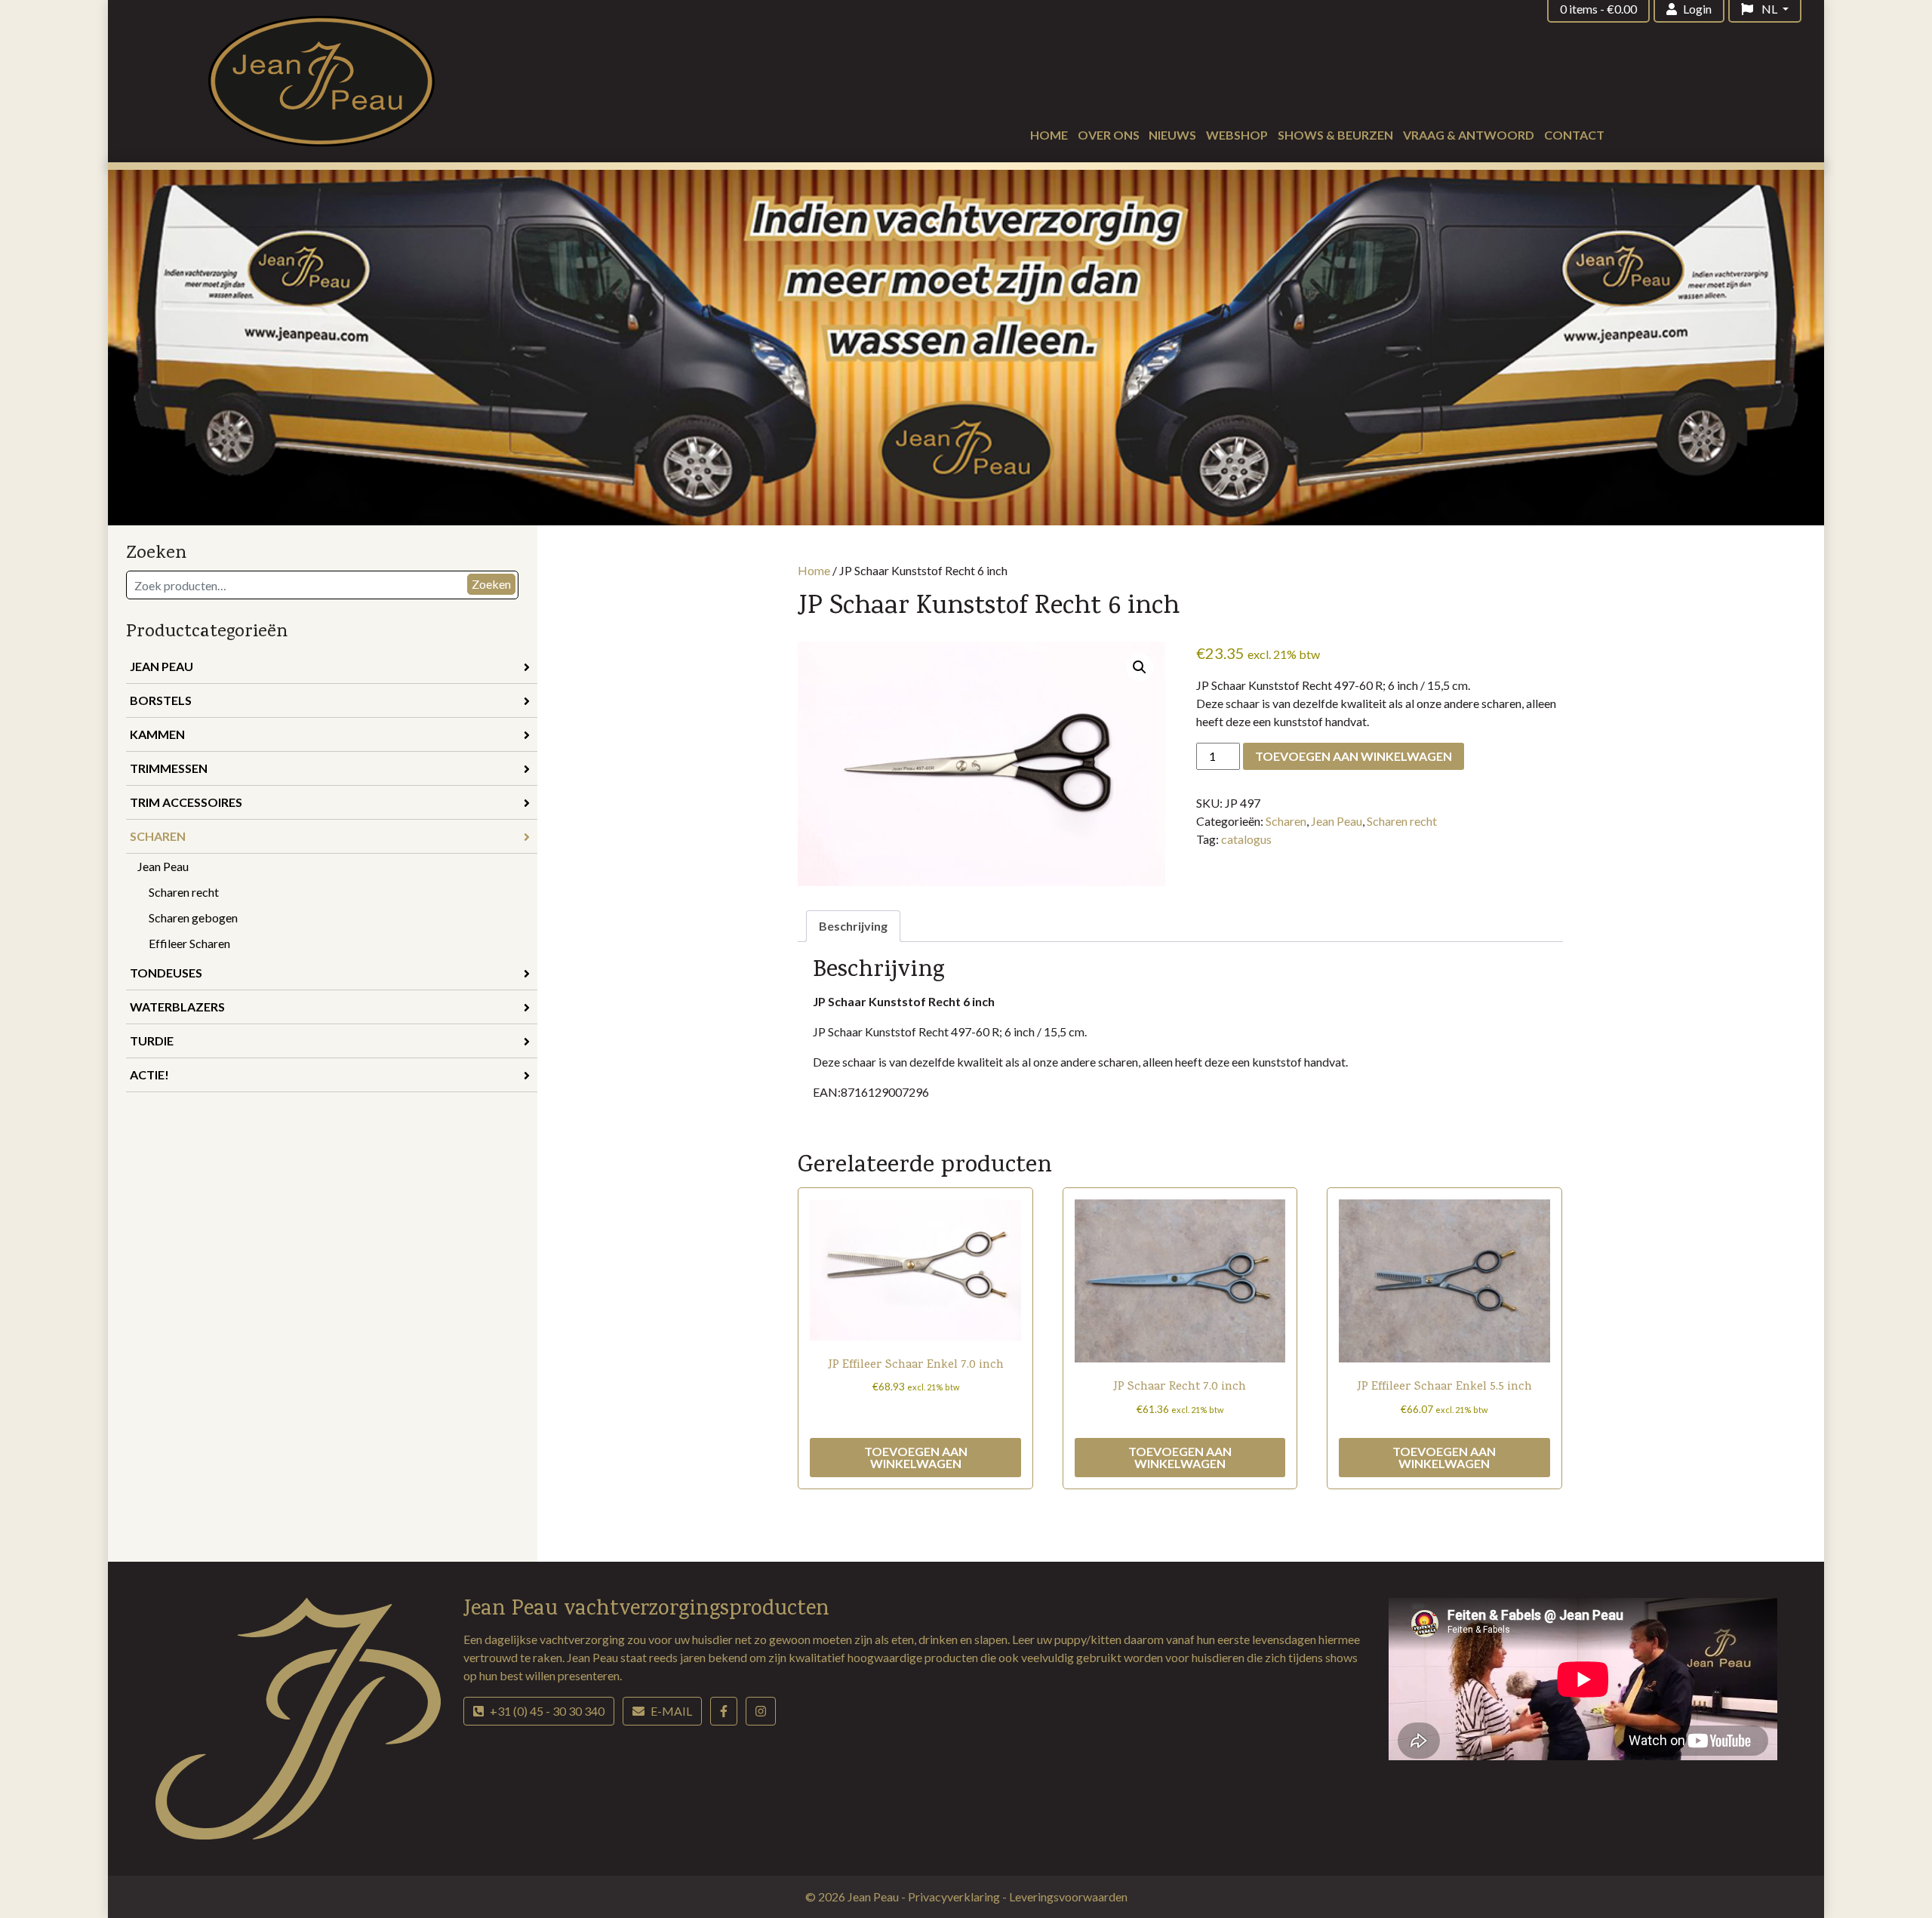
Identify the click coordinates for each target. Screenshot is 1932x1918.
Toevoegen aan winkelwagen (1354, 756)
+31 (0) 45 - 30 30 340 (547, 1711)
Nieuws (1172, 135)
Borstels (161, 700)
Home (1049, 135)
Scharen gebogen (193, 917)
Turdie (152, 1041)
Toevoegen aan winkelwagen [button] (916, 1457)
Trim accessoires (186, 802)
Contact (1574, 135)
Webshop (1237, 135)
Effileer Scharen (189, 943)
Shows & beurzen (1335, 135)
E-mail (671, 1711)
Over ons (1109, 135)
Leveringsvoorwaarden (1068, 1896)
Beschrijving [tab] (853, 926)
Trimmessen (169, 768)
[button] (1140, 667)
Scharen (158, 836)
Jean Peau (162, 666)
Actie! (149, 1074)
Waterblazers (177, 1007)
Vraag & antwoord (1469, 135)
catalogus (1246, 839)
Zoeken (491, 584)
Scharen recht (184, 892)
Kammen (157, 734)
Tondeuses (166, 973)
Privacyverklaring (955, 1896)
